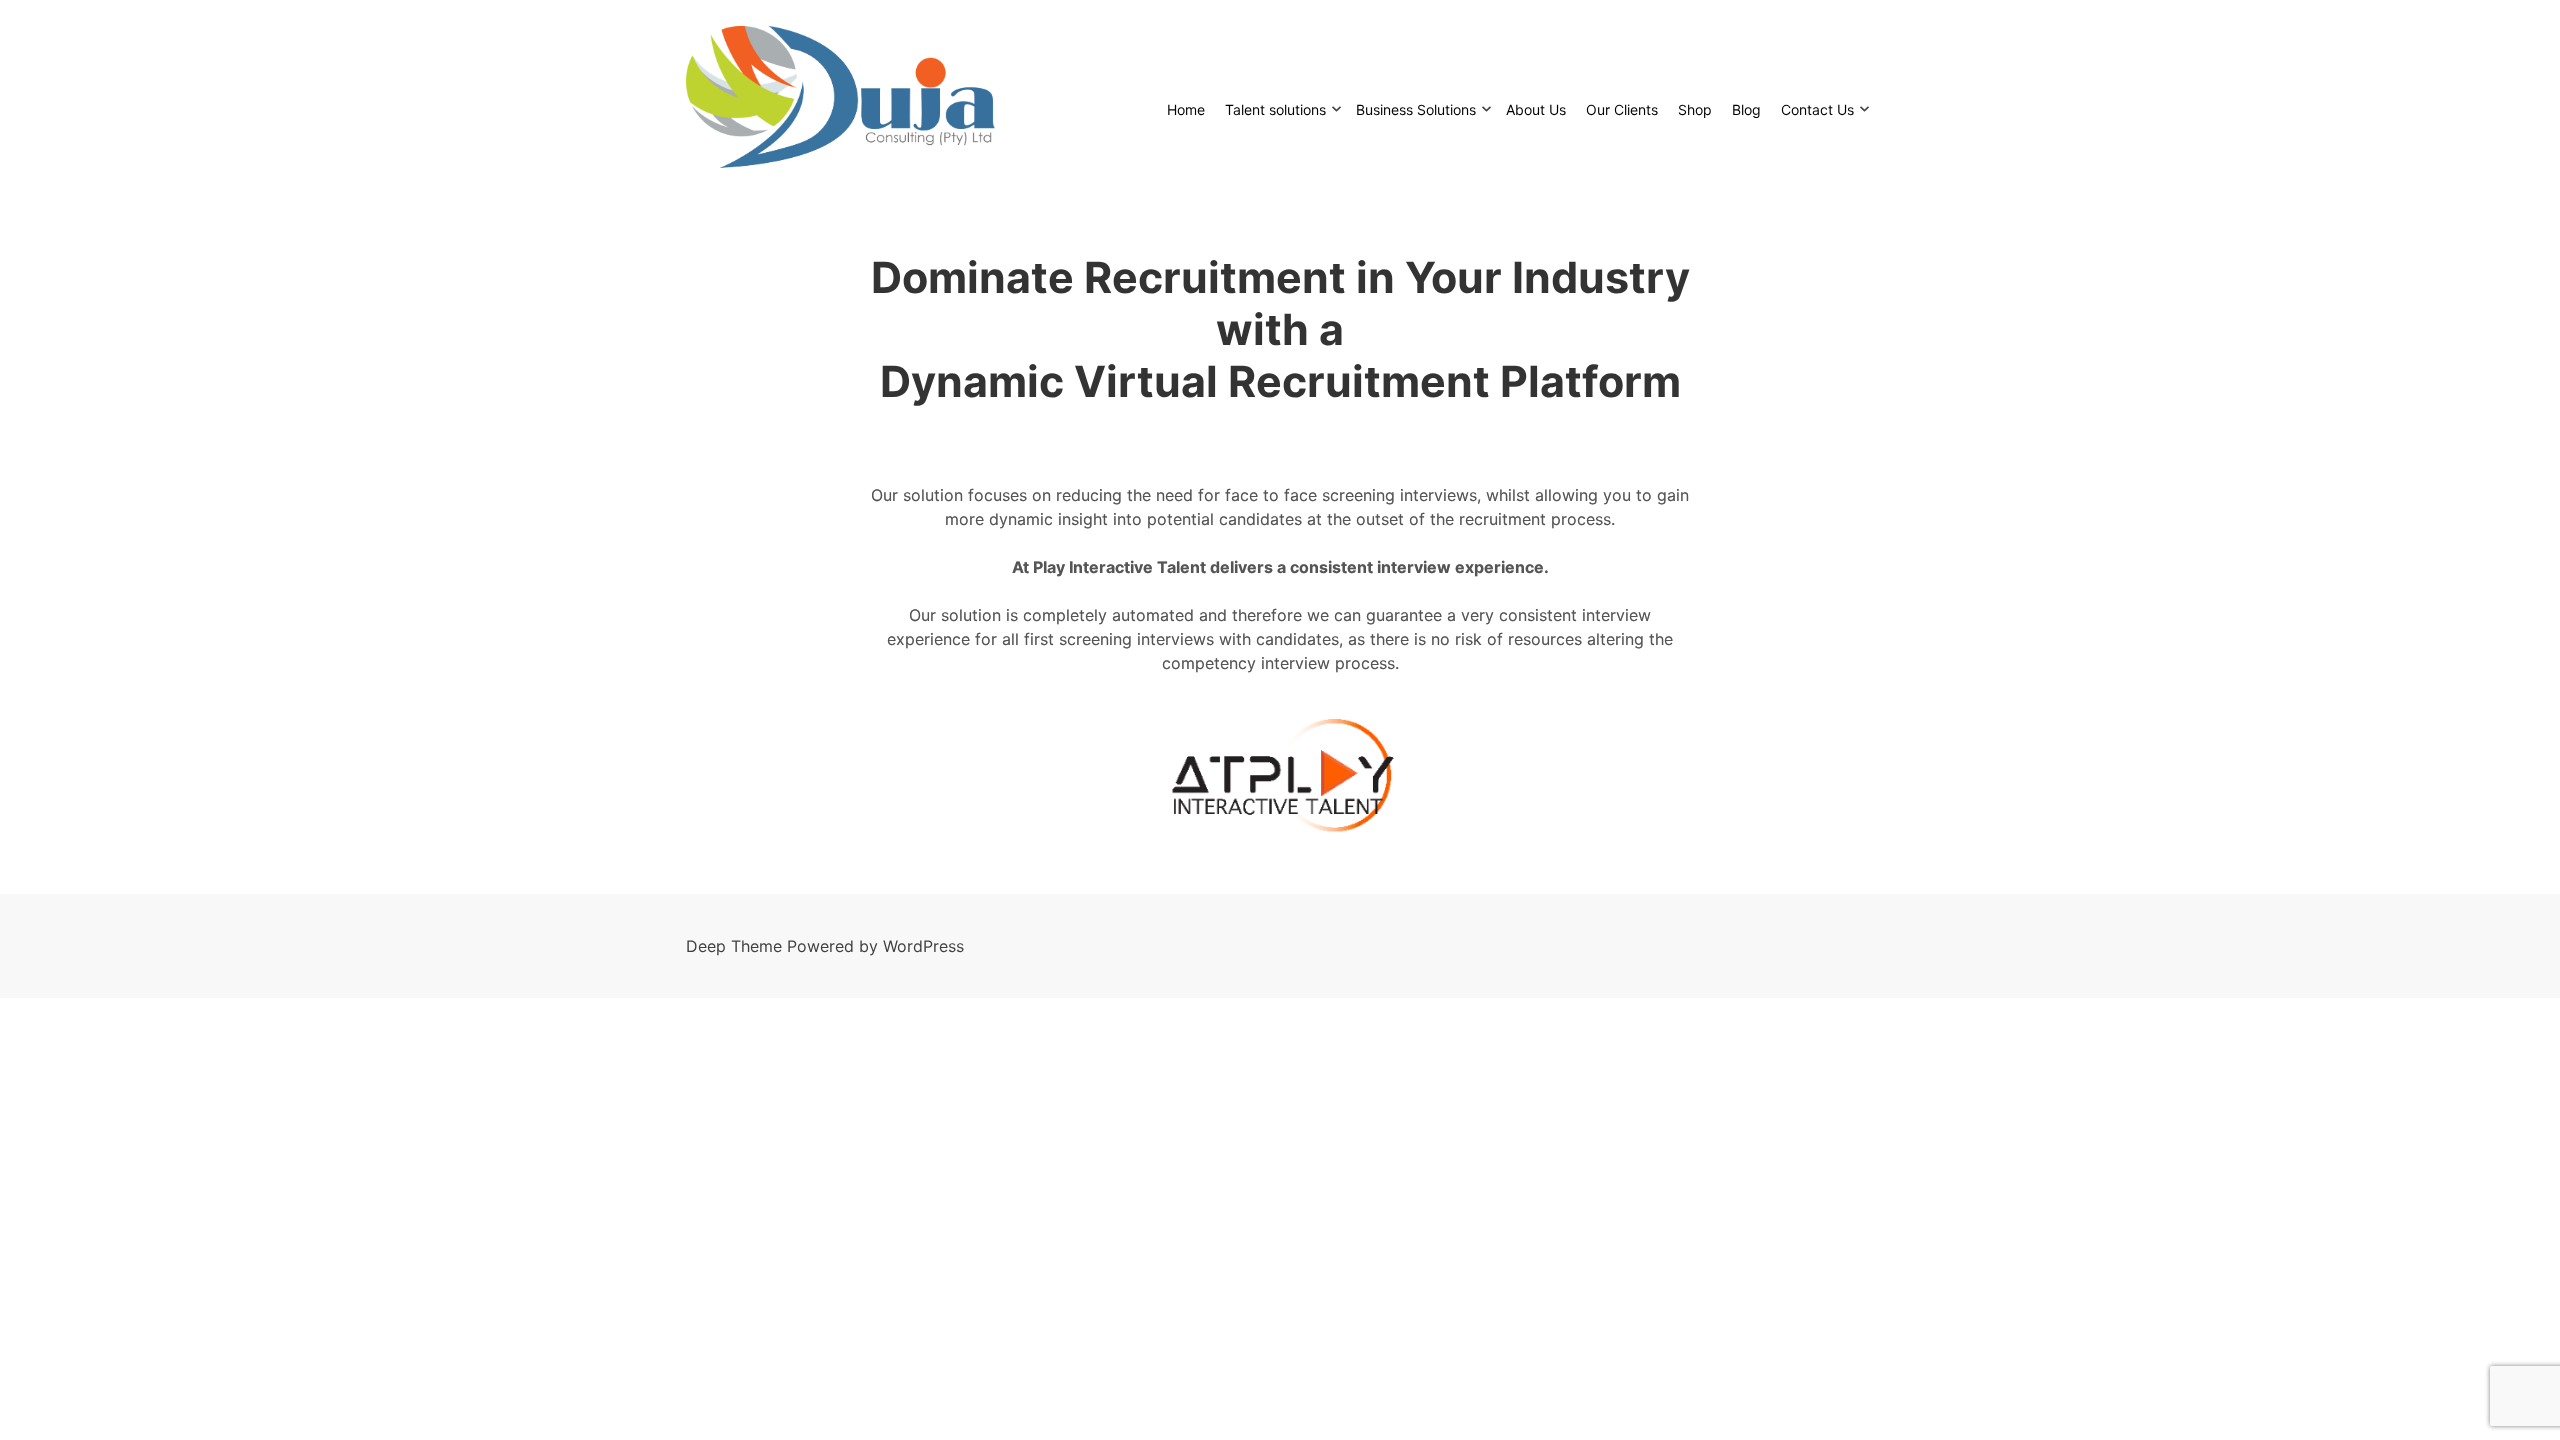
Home (1186, 109)
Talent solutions (1275, 109)
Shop (1695, 109)
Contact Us (1817, 109)
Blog (1746, 109)
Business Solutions (1416, 109)
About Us (1536, 109)
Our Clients (1622, 109)
